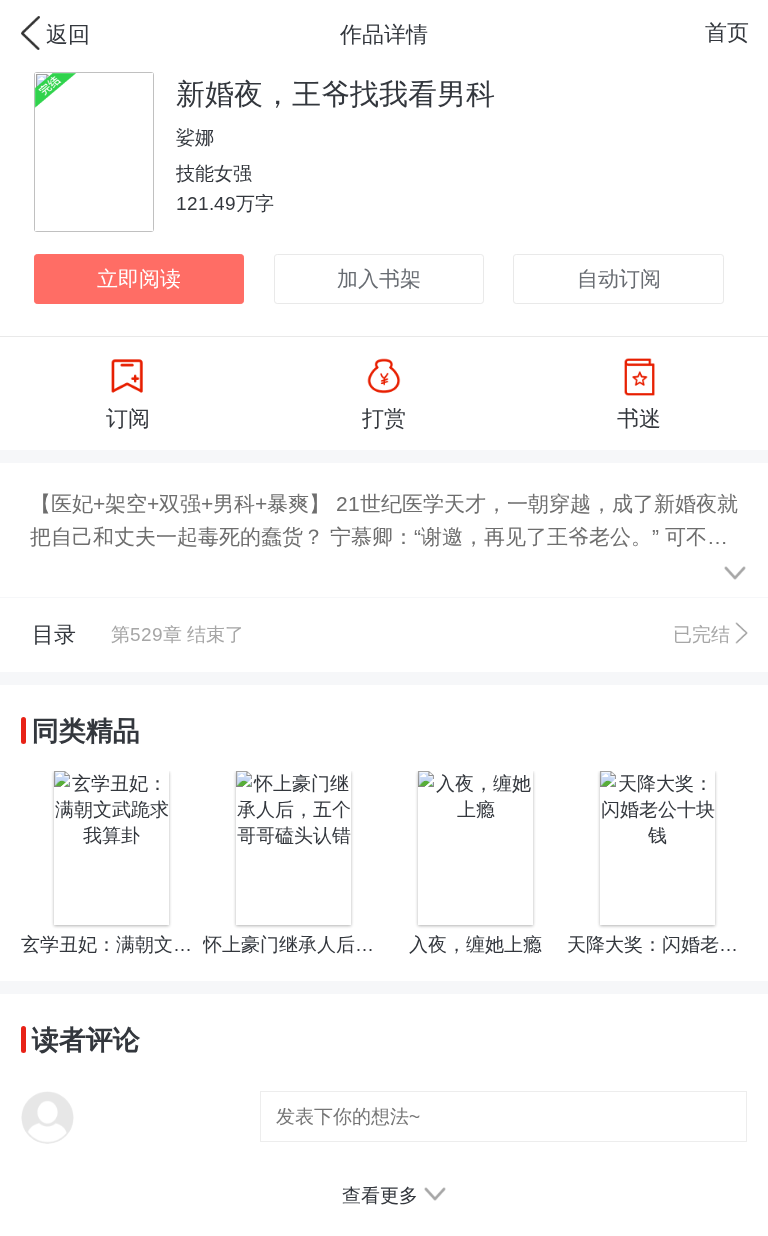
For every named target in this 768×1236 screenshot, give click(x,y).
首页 (727, 32)
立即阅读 (139, 278)
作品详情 (384, 34)
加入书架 (379, 278)
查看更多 (382, 1195)
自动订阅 (619, 278)
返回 (68, 34)
